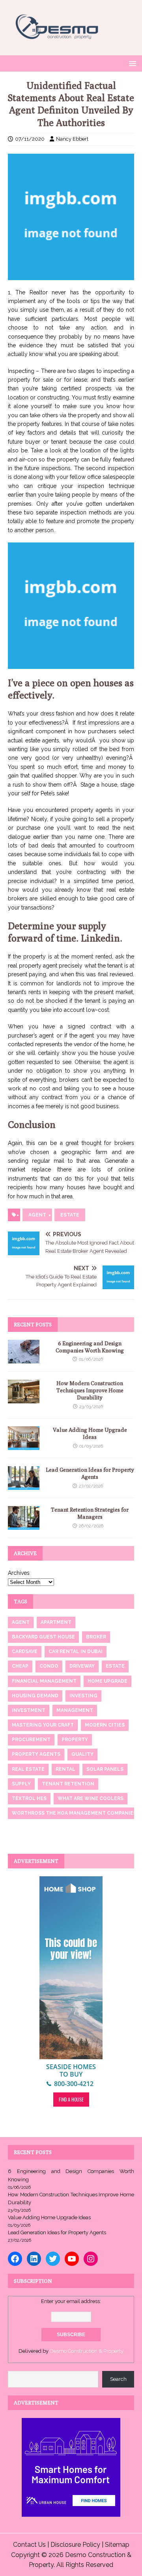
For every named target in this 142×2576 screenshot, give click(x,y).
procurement (31, 1740)
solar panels (105, 1769)
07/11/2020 (30, 139)
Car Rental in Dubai (76, 1651)
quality (82, 1754)
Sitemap (117, 2545)
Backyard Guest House (43, 1637)
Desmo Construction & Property (87, 2351)
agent (37, 1215)
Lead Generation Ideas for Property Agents (57, 2232)
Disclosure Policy (75, 2545)
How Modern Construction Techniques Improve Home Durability (90, 1390)
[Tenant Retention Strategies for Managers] (24, 1525)
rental (65, 1769)
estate (70, 1215)
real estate (28, 1769)
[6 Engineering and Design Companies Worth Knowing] (24, 1359)
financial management (44, 1681)
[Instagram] (91, 2259)
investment (29, 1710)
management (75, 1710)
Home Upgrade (107, 1681)
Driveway (82, 1666)
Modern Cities (105, 1725)
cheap (20, 1666)
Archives (19, 1573)
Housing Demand (35, 1696)
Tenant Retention (68, 1784)
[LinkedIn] (34, 2259)
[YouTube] (72, 2259)
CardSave (25, 1651)
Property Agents (36, 1754)
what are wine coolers (91, 1798)
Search (118, 2379)
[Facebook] (15, 2259)
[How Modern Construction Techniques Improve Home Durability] (24, 1399)
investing (83, 1696)
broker (96, 1637)
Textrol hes (29, 1798)
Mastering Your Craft (43, 1725)
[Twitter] (53, 2259)
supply (21, 1784)
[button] (131, 63)
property (75, 1740)
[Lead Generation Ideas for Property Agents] (24, 1486)
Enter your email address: (71, 2301)
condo (49, 1666)
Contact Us (29, 2545)
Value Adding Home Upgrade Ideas (49, 2217)
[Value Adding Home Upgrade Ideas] (24, 1446)
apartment (56, 1622)
